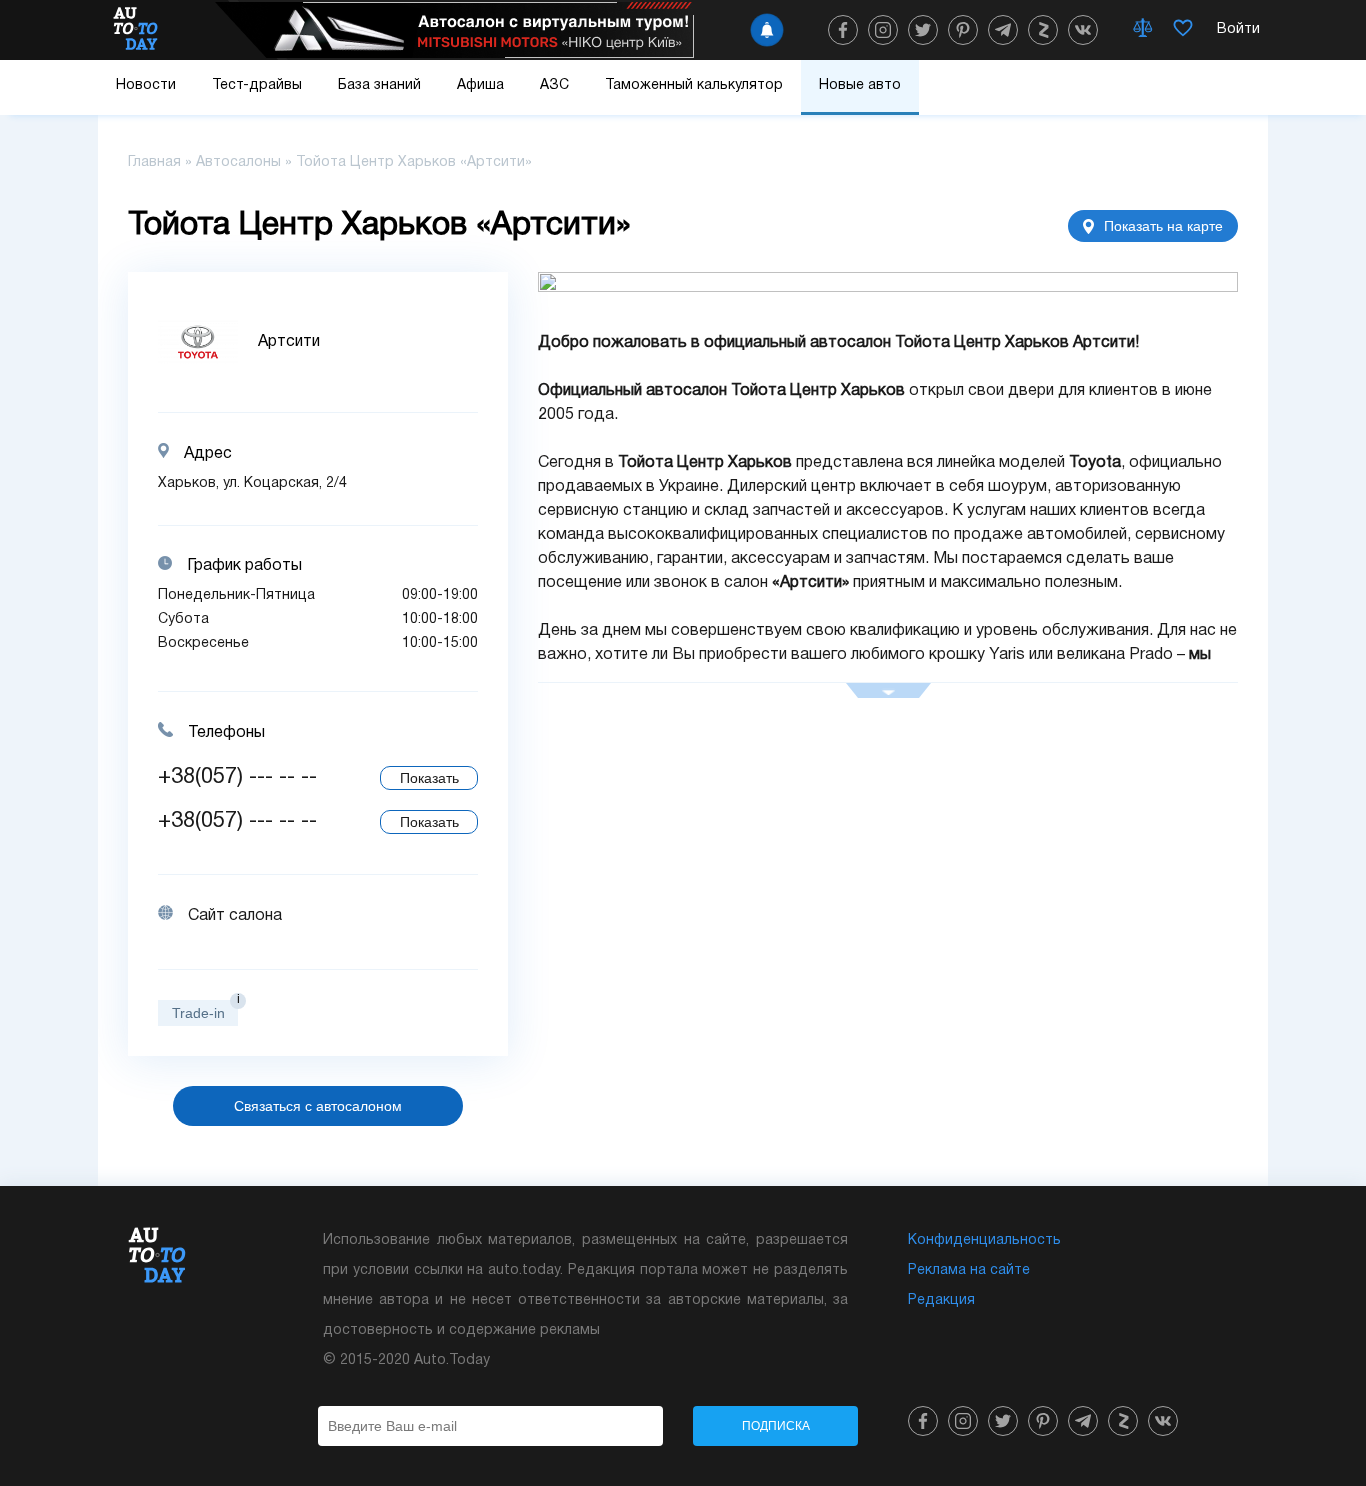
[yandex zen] (1043, 30)
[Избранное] (1183, 30)
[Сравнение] (1143, 30)
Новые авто (860, 85)
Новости (146, 85)
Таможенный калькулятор (694, 85)
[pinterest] (963, 30)
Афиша (480, 85)
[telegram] (1003, 30)
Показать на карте (1163, 226)
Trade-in (198, 1013)
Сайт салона (235, 916)
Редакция (941, 1300)
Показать (429, 778)
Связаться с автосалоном (318, 1106)
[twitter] (923, 30)
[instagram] (883, 30)
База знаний (379, 85)
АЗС (554, 85)
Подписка (776, 1426)
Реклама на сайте (969, 1270)
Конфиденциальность (984, 1240)
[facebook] (843, 30)
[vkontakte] (1083, 30)
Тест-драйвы (257, 85)
